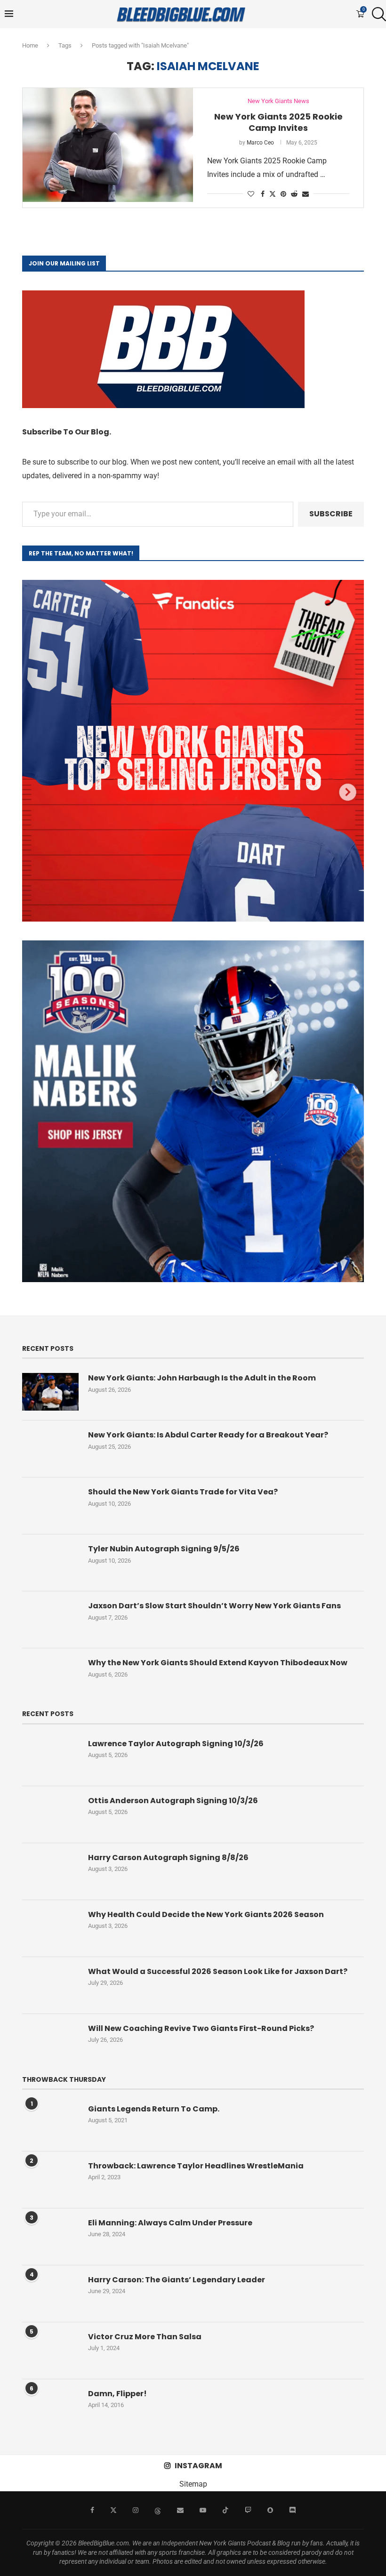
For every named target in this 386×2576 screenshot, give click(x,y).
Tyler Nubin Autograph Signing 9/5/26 (164, 1549)
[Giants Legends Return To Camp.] (50, 2123)
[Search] (377, 14)
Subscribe (331, 514)
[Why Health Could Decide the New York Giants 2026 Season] (50, 1928)
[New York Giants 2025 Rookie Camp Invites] (108, 145)
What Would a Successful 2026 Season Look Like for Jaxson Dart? (218, 1972)
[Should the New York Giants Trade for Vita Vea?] (50, 1506)
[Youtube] (203, 2510)
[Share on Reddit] (294, 194)
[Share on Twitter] (273, 194)
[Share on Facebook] (263, 194)
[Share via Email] (306, 194)
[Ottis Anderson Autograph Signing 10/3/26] (50, 1814)
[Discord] (292, 2510)
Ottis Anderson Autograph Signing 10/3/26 (173, 1801)
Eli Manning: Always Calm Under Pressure (170, 2223)
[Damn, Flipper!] (50, 2407)
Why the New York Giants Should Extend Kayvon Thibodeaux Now (218, 1663)
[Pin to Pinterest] (283, 194)
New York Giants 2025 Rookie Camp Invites (278, 122)
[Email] (180, 2510)
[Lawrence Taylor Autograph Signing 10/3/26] (50, 1757)
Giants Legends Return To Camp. (154, 2109)
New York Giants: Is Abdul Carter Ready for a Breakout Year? (208, 1435)
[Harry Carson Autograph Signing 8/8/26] (50, 1871)
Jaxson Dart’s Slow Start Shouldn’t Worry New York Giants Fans (214, 1606)
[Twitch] (248, 2510)
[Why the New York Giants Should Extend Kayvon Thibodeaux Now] (50, 1677)
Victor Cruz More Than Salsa (145, 2337)
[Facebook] (92, 2510)
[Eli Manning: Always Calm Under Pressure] (50, 2237)
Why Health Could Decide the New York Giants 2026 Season (206, 1915)
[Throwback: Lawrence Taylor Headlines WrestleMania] (50, 2180)
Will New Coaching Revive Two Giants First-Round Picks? (201, 2029)
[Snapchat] (270, 2510)
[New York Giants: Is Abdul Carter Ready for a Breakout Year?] (50, 1449)
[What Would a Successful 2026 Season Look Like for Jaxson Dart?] (50, 1985)
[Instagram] (136, 2510)
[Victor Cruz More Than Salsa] (50, 2351)
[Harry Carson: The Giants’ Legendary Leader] (50, 2294)
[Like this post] (251, 194)
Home (30, 45)
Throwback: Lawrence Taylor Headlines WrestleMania (196, 2166)
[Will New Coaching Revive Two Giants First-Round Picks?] (50, 2042)
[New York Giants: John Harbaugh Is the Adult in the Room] (50, 1392)
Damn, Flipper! (117, 2394)
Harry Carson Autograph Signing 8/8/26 (168, 1858)
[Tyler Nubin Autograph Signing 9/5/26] (50, 1563)
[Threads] (158, 2510)
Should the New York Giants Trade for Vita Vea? (183, 1492)
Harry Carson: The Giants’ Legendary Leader (177, 2280)
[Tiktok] (225, 2510)
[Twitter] (113, 2510)
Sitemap (193, 2484)
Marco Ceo (260, 143)
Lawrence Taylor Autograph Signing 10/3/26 (176, 1744)
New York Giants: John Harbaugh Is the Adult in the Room (202, 1378)
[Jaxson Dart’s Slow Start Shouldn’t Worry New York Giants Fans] (50, 1620)
